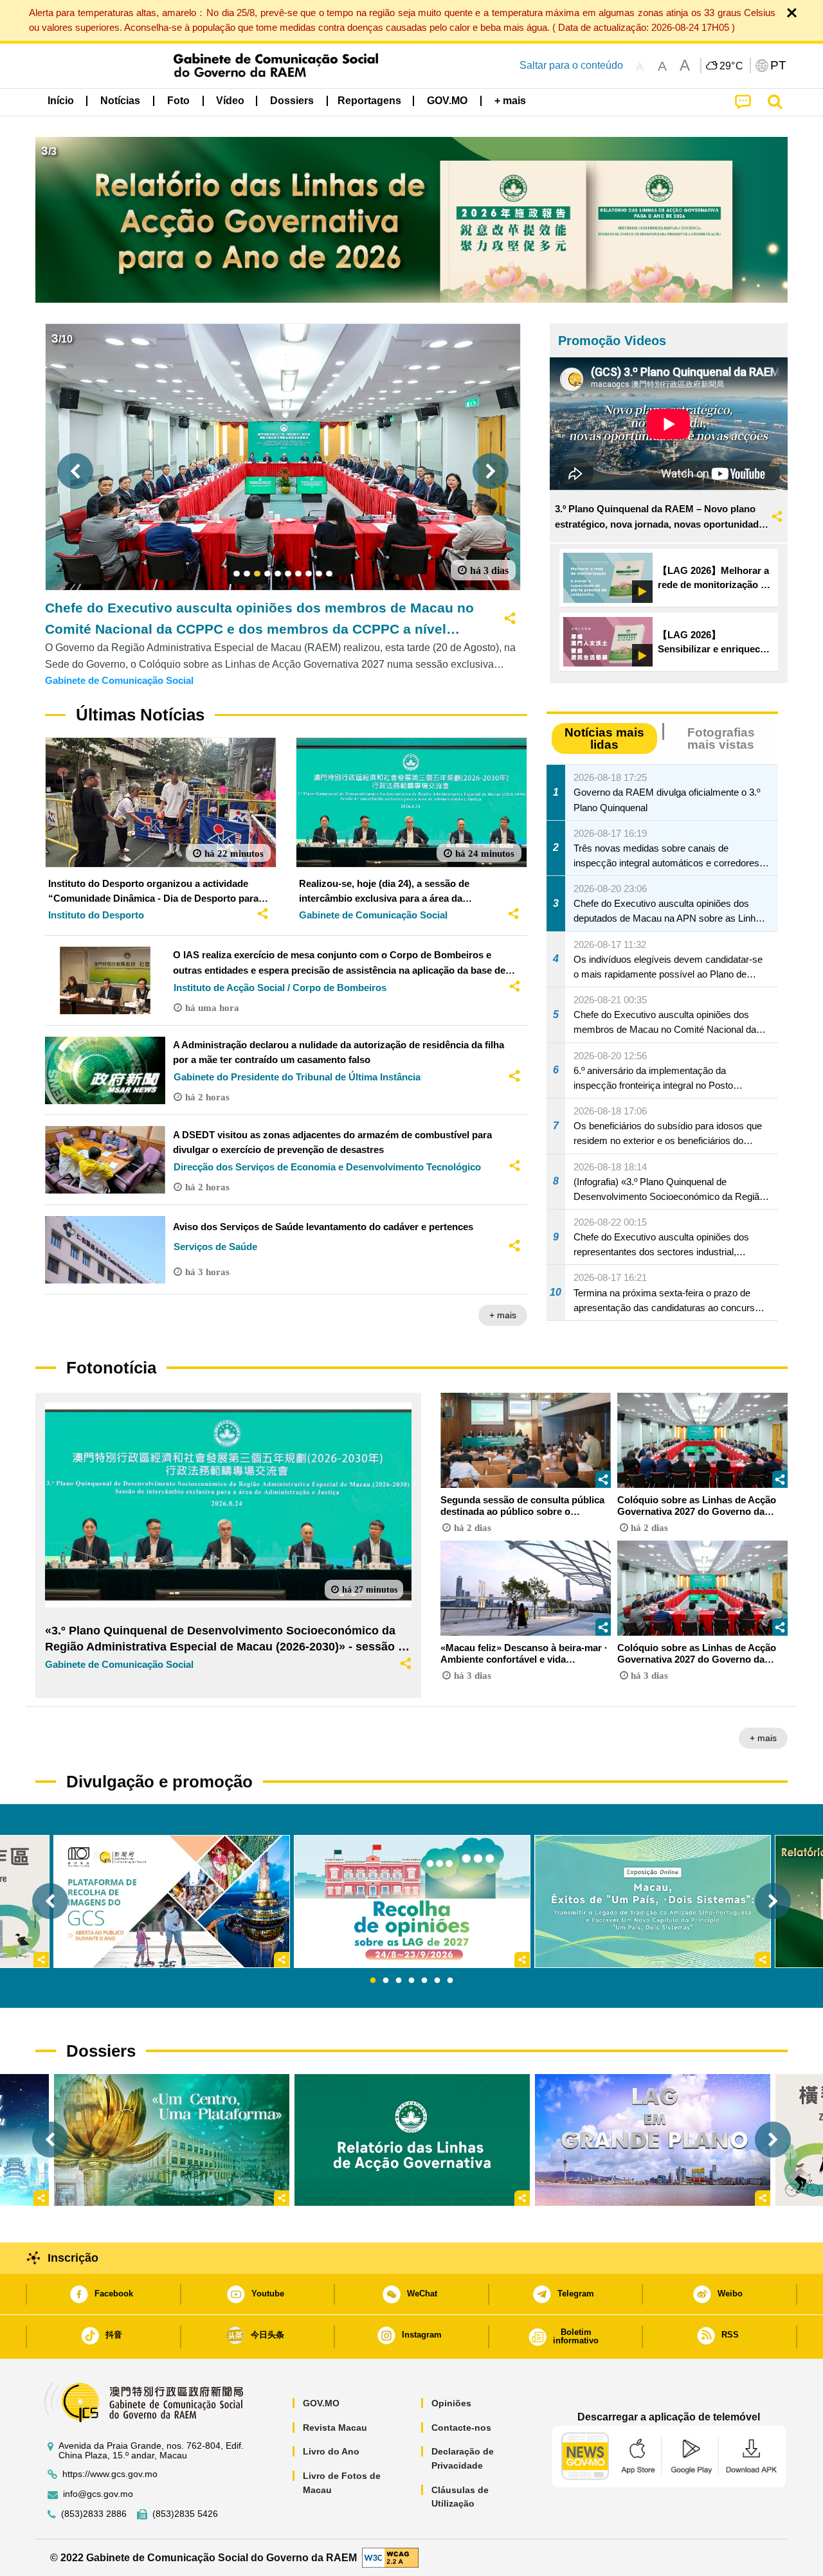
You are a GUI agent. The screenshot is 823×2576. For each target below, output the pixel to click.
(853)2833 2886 (94, 2514)
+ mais (503, 1315)
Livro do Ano (331, 2451)
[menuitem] (120, 101)
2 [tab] (386, 1981)
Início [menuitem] (61, 101)
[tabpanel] (412, 1901)
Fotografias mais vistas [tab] (721, 738)
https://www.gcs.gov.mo (110, 2474)
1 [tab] (373, 1981)
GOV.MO (321, 2403)
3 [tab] (399, 1981)
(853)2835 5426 (185, 2514)
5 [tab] (424, 1981)
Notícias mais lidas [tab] (604, 738)
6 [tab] (437, 1981)
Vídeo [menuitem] (230, 101)
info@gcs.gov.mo (98, 2494)
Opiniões (451, 2403)
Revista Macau (335, 2428)
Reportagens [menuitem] (369, 101)
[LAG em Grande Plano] (653, 2140)
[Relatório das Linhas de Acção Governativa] (412, 2140)
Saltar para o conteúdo (571, 65)
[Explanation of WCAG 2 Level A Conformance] (390, 2557)
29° (732, 66)
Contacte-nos (461, 2428)
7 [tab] (450, 1981)
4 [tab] (411, 1981)
